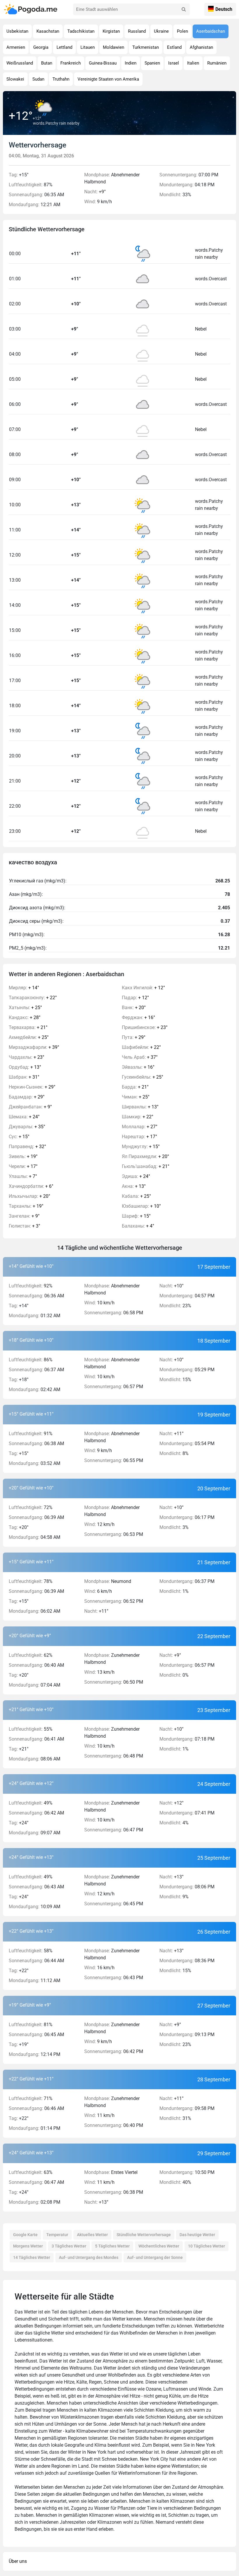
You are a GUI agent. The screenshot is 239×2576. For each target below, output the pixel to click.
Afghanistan (201, 47)
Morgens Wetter (28, 2246)
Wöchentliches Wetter (159, 2246)
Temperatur (57, 2235)
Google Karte (25, 2235)
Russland (137, 31)
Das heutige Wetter (197, 2235)
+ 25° (25, 1008)
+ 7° (23, 1176)
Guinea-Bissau (103, 63)
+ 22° (33, 998)
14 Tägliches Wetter (32, 2257)
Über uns (18, 2561)
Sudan (38, 79)
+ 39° (34, 1047)
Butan (47, 63)
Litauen (88, 47)
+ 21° (28, 1027)
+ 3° (24, 1226)
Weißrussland (20, 63)
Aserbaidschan (211, 31)
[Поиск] (184, 9)
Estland (174, 47)
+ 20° (29, 1196)
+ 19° (23, 1156)
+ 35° (27, 1127)
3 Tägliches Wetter (69, 2246)
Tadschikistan (81, 31)
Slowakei (15, 79)
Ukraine (161, 31)
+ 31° (24, 1077)
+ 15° (19, 1137)
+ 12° (143, 988)
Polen (182, 31)
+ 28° (25, 1017)
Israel (174, 63)
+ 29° (32, 1087)
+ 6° (31, 1186)
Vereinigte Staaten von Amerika (108, 79)
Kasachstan (48, 31)
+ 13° (25, 1067)
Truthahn (61, 79)
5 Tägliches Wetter (112, 2246)
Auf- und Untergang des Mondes (89, 2257)
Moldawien (114, 47)
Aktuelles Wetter (92, 2235)
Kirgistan (111, 31)
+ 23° (27, 1057)
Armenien (16, 47)
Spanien (152, 63)
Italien (193, 63)
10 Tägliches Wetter (207, 2246)
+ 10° (141, 1206)
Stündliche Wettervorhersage (144, 2235)
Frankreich (71, 63)
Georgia (41, 47)
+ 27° (140, 1127)
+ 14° (24, 988)
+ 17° (23, 1166)
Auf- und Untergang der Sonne (155, 2257)
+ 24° (24, 1117)
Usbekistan (17, 31)
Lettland (64, 47)
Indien (131, 63)
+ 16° (138, 1017)
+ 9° (30, 1107)
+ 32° (27, 1147)
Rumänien (217, 63)
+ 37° (140, 1057)
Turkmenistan (146, 47)
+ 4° (138, 1226)
